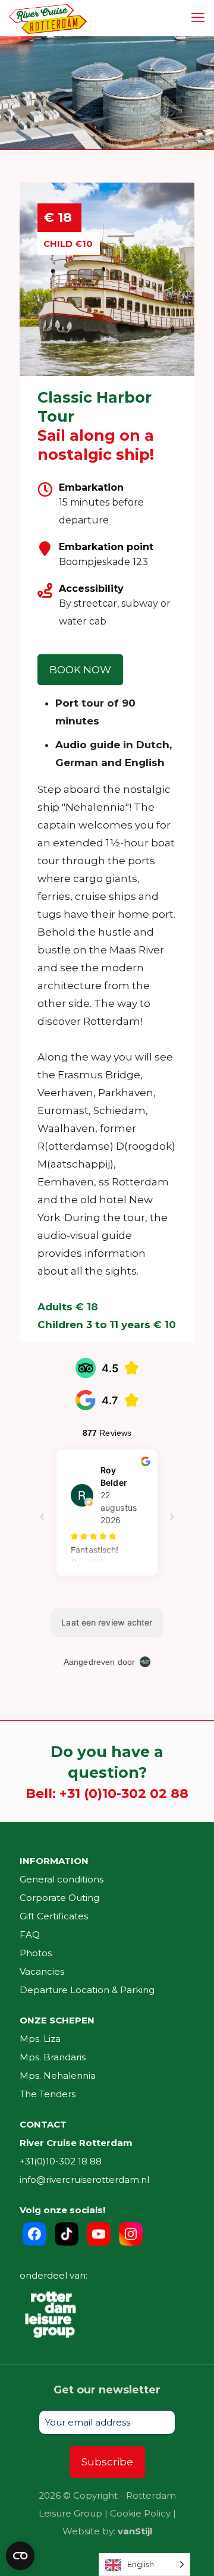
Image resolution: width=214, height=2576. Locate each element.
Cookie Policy (140, 2513)
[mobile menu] (198, 18)
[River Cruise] (48, 18)
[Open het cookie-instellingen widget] (20, 2556)
